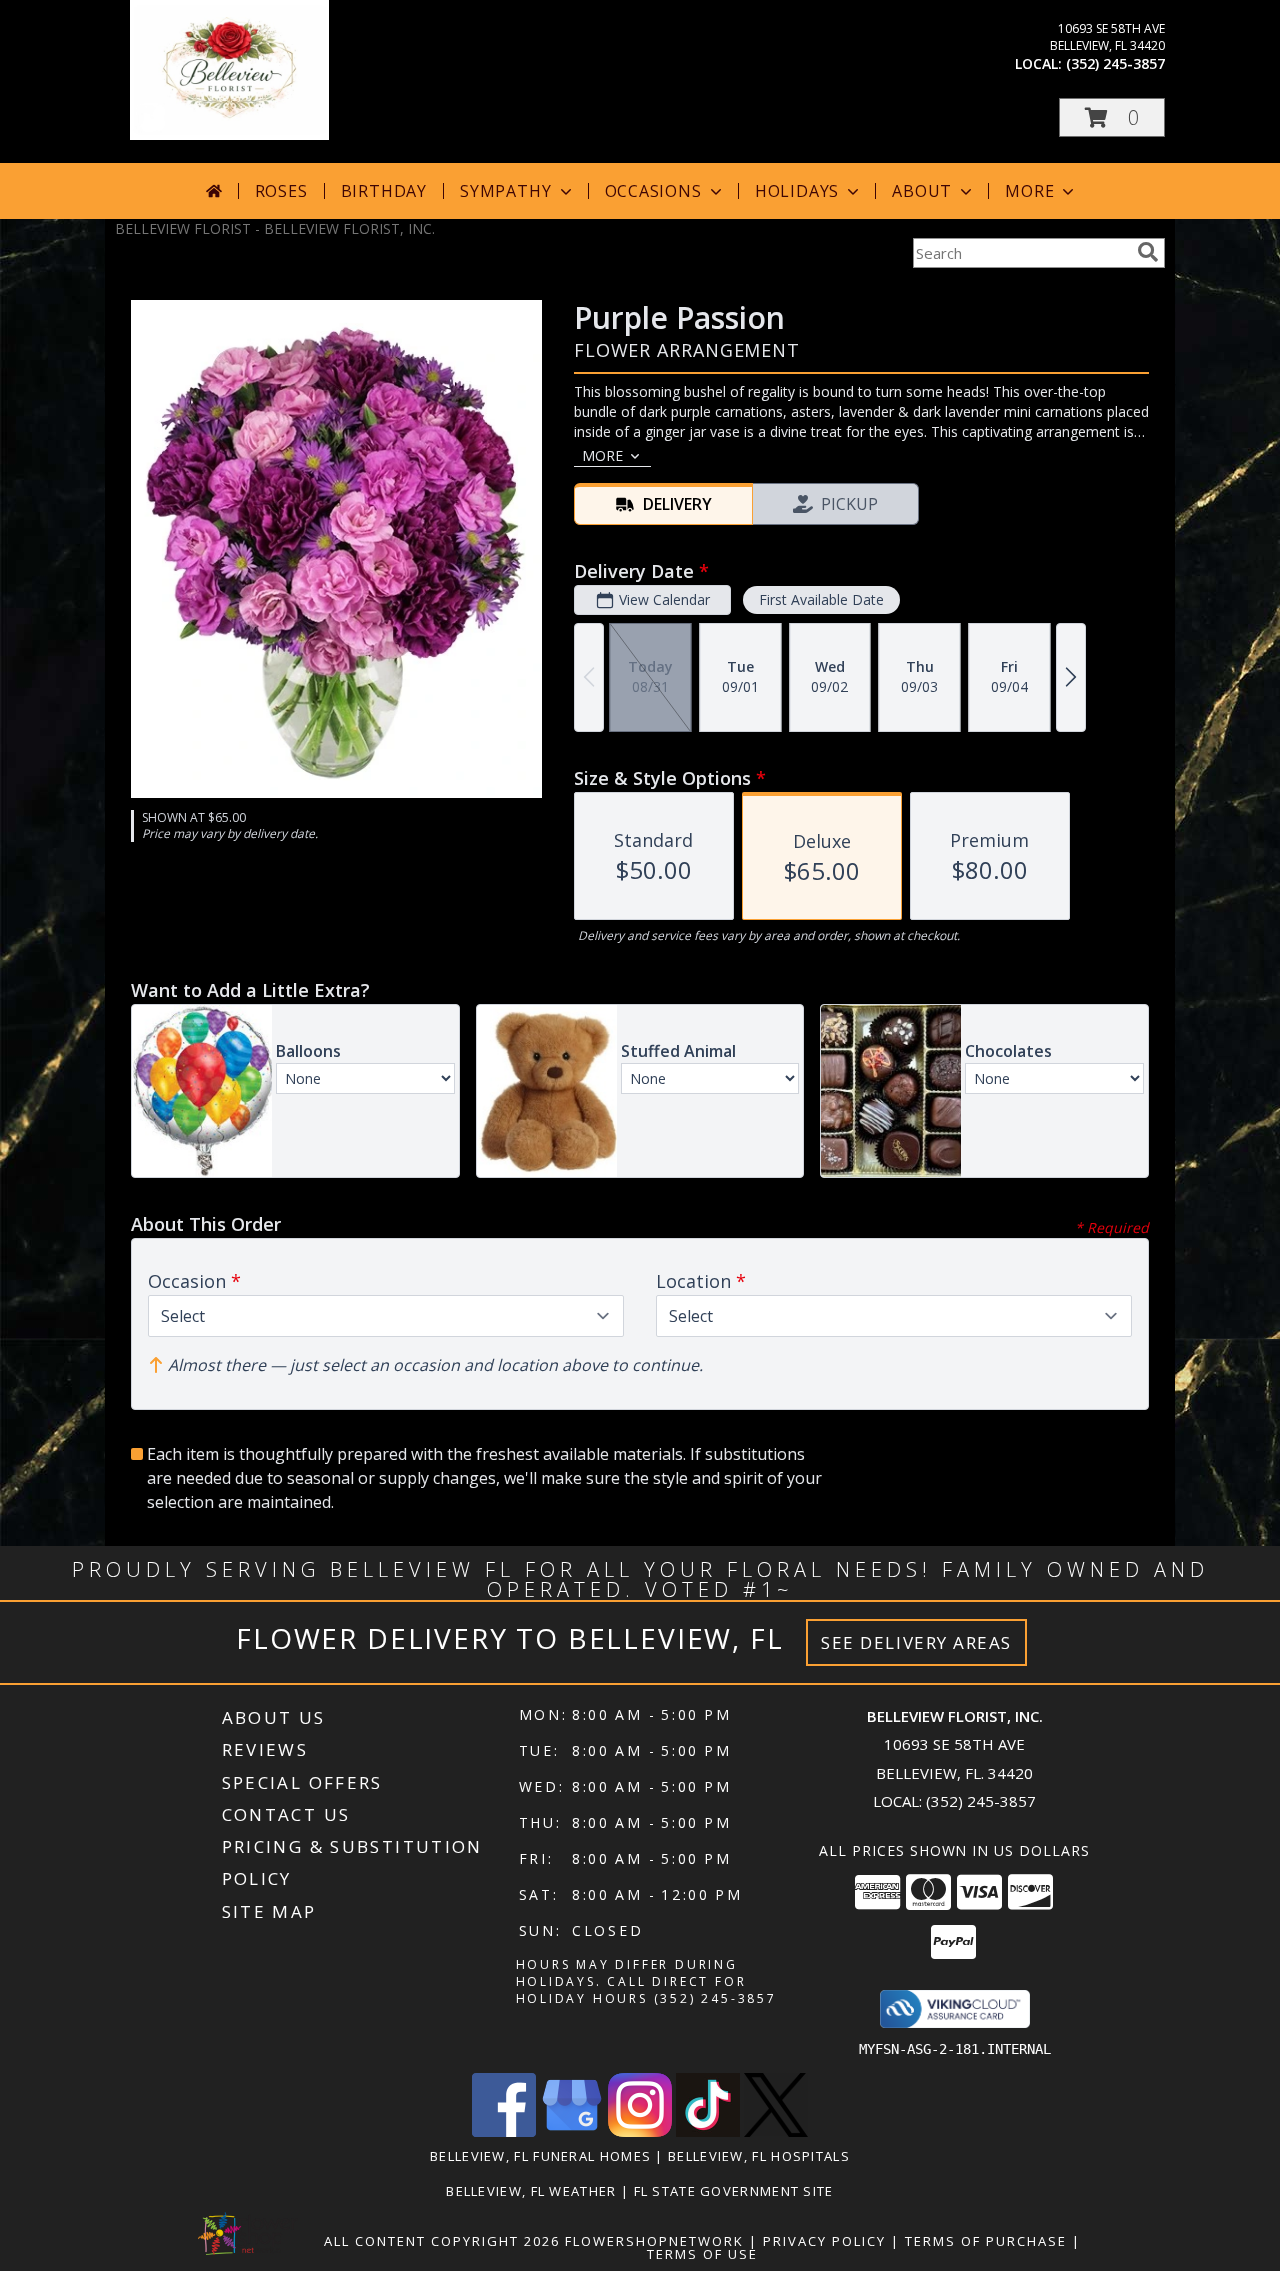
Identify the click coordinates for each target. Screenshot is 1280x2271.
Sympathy (505, 191)
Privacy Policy (824, 2241)
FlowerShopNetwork (654, 2241)
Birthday (384, 191)
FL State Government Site (734, 2191)
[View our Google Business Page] (572, 2131)
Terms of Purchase (986, 2241)
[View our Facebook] (504, 2131)
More (1029, 191)
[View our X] (776, 2131)
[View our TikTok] (708, 2131)
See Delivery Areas (916, 1642)
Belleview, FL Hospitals (759, 2156)
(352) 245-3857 (1115, 63)
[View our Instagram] (640, 2131)
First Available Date (821, 599)
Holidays (797, 191)
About (922, 191)
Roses (281, 191)
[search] (1148, 252)
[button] (1112, 117)
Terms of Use (702, 2254)
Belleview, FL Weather (531, 2191)
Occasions (653, 191)
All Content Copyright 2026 (442, 2241)
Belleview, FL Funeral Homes (540, 2156)
